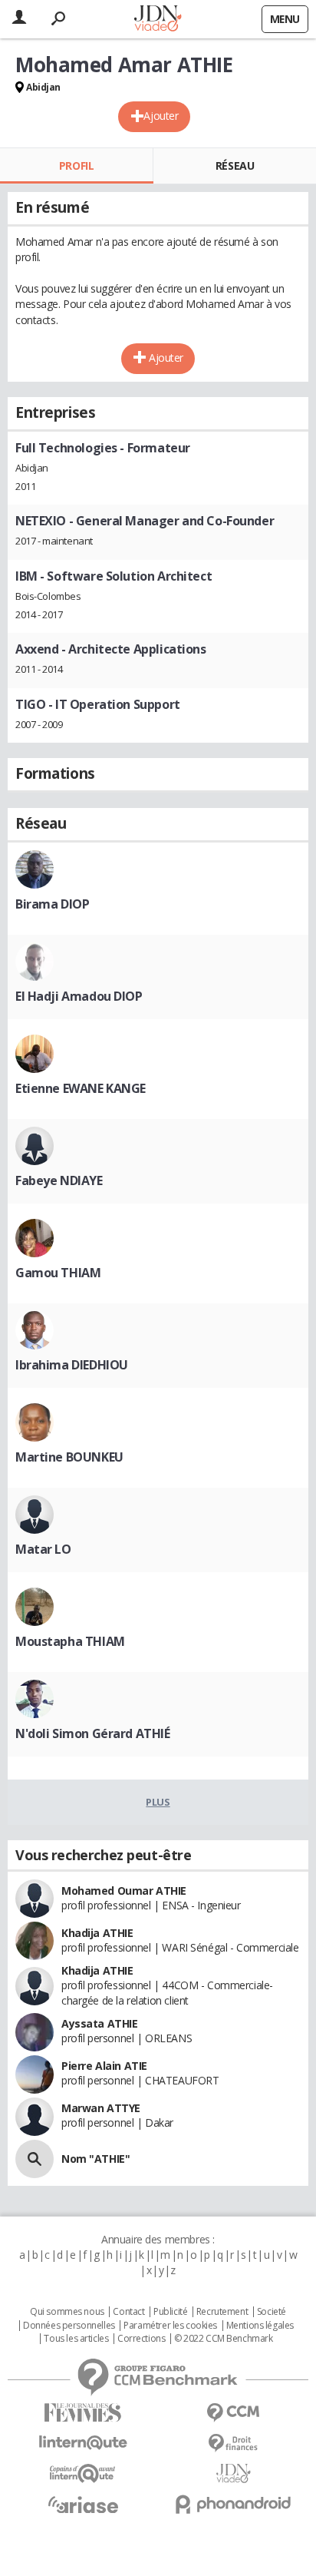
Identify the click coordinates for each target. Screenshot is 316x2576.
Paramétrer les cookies (170, 2326)
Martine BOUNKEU (69, 1457)
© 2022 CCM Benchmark (224, 2339)
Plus (158, 1802)
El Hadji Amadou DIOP (79, 996)
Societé (272, 2312)
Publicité (170, 2312)
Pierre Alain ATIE (104, 2066)
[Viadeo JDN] (233, 2473)
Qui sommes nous (67, 2312)
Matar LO (43, 1549)
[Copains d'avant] (83, 2473)
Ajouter (161, 116)
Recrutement (222, 2312)
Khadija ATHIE (97, 1933)
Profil (76, 166)
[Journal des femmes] (83, 2413)
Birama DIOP (52, 904)
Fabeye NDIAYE (59, 1180)
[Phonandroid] (233, 2504)
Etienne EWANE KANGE (81, 1088)
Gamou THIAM (58, 1273)
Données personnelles (69, 2326)
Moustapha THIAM (70, 1641)
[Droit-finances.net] (233, 2444)
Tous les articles (76, 2339)
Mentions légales (260, 2326)
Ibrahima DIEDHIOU (72, 1365)
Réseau (235, 166)
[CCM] (233, 2413)
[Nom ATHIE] (35, 2159)
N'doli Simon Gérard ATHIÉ (93, 1733)
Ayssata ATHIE (100, 2023)
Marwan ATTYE (101, 2108)
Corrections (141, 2339)
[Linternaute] (83, 2443)
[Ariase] (83, 2505)
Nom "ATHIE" (95, 2159)
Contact (128, 2312)
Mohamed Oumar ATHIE (124, 1891)
